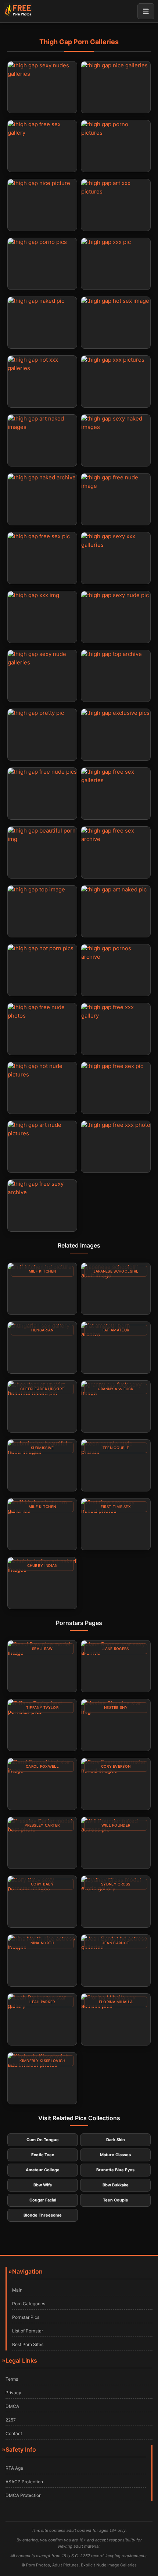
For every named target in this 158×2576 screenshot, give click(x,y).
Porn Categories (29, 2304)
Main (17, 2290)
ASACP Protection (24, 2482)
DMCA (12, 2406)
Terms (12, 2379)
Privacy (13, 2393)
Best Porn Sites (28, 2344)
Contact (14, 2433)
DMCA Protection (24, 2495)
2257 (11, 2420)
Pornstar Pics (26, 2317)
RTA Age (14, 2468)
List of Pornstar (28, 2331)
